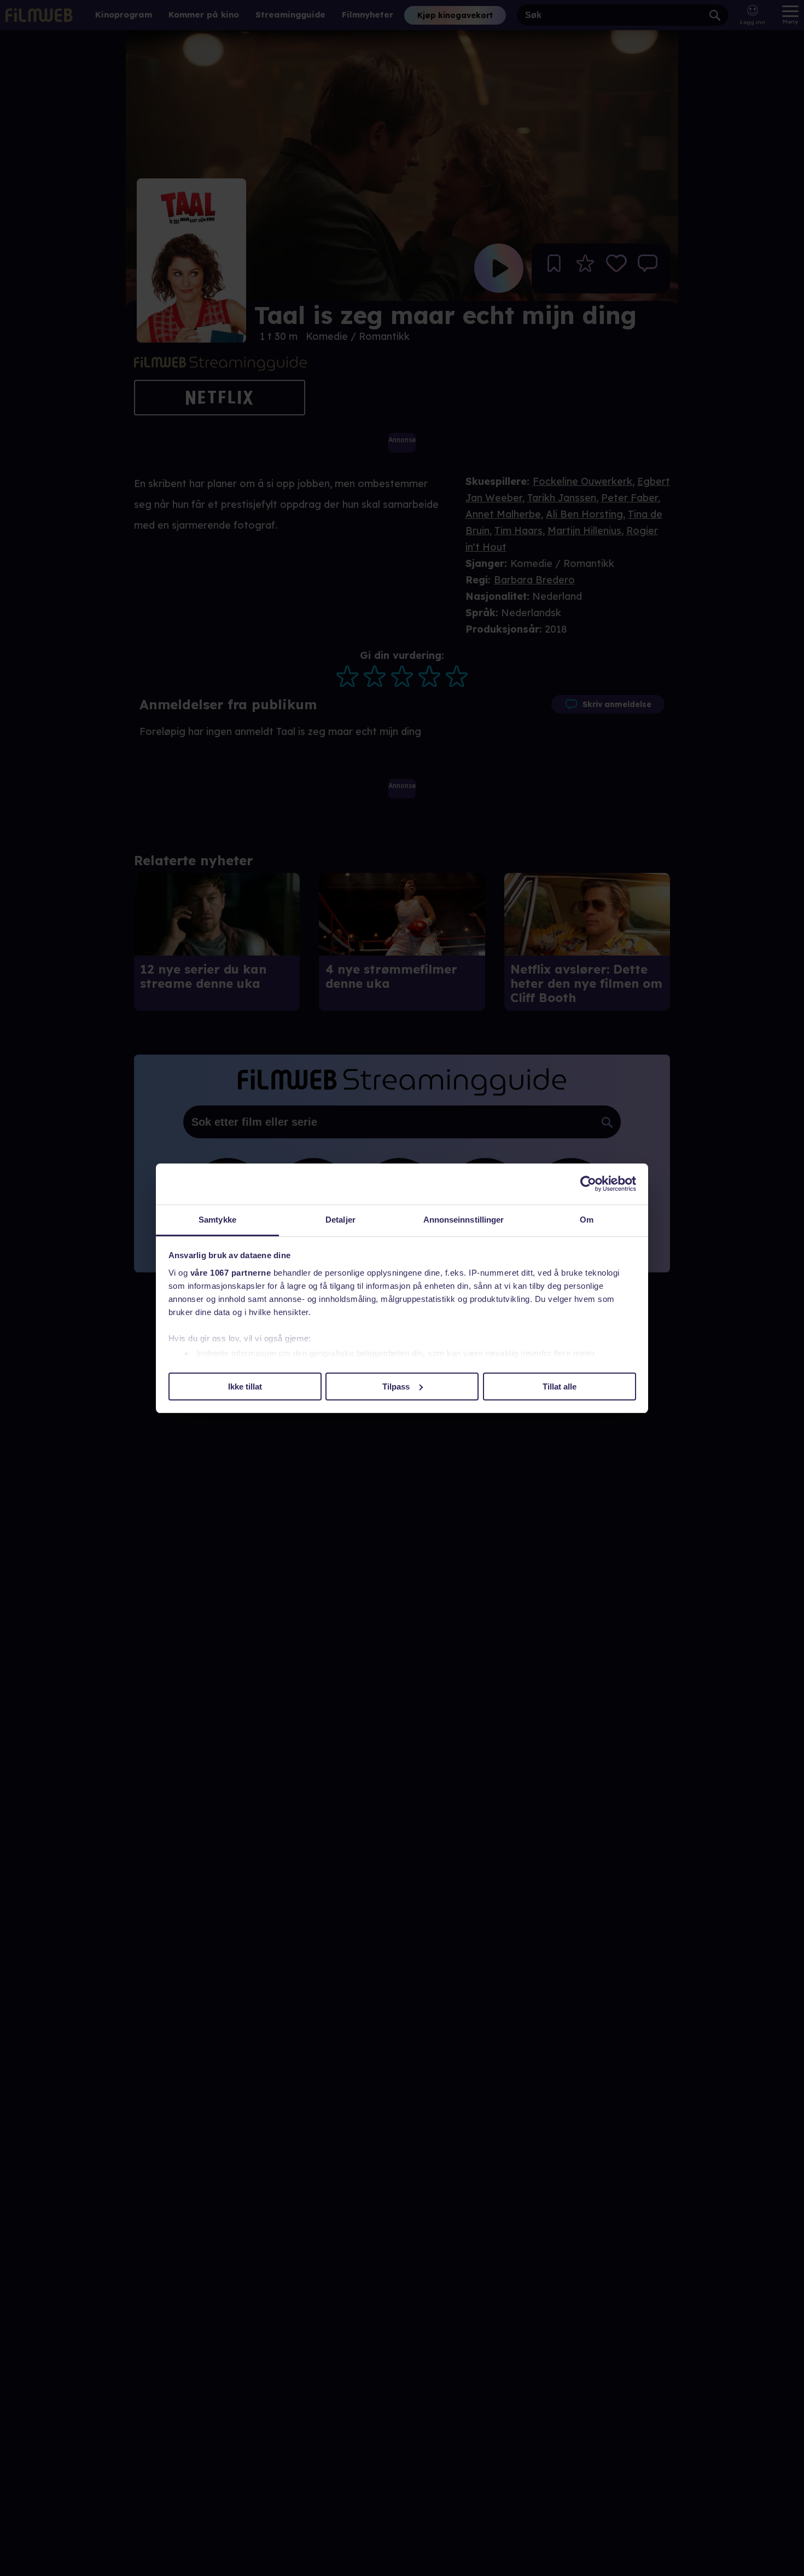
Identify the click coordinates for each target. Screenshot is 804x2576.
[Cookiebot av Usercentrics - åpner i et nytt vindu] (588, 1184)
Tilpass (396, 1386)
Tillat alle (560, 1386)
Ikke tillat (245, 1386)
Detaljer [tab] (340, 1220)
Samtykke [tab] (217, 1220)
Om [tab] (587, 1220)
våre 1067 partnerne (231, 1273)
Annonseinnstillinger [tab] (464, 1220)
